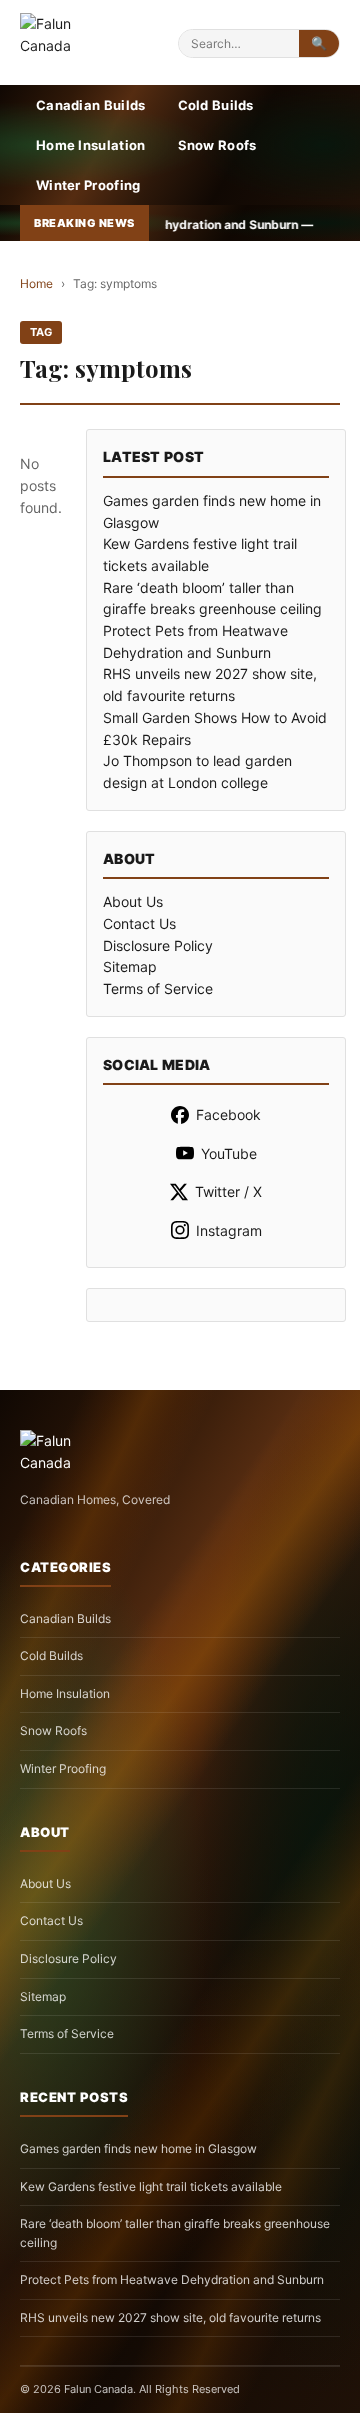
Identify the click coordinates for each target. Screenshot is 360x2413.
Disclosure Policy (158, 945)
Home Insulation (91, 145)
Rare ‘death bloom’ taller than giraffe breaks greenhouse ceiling (175, 2233)
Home (36, 283)
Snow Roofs (217, 145)
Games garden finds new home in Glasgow (138, 2148)
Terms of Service (158, 988)
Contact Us (139, 923)
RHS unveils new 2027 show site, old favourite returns (170, 2317)
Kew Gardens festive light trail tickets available (151, 2186)
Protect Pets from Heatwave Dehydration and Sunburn (172, 2279)
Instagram (229, 1230)
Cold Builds (216, 105)
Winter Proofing (88, 185)
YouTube (229, 1153)
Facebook (228, 1114)
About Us (133, 901)
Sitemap (130, 966)
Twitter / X (228, 1191)
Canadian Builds (91, 105)
